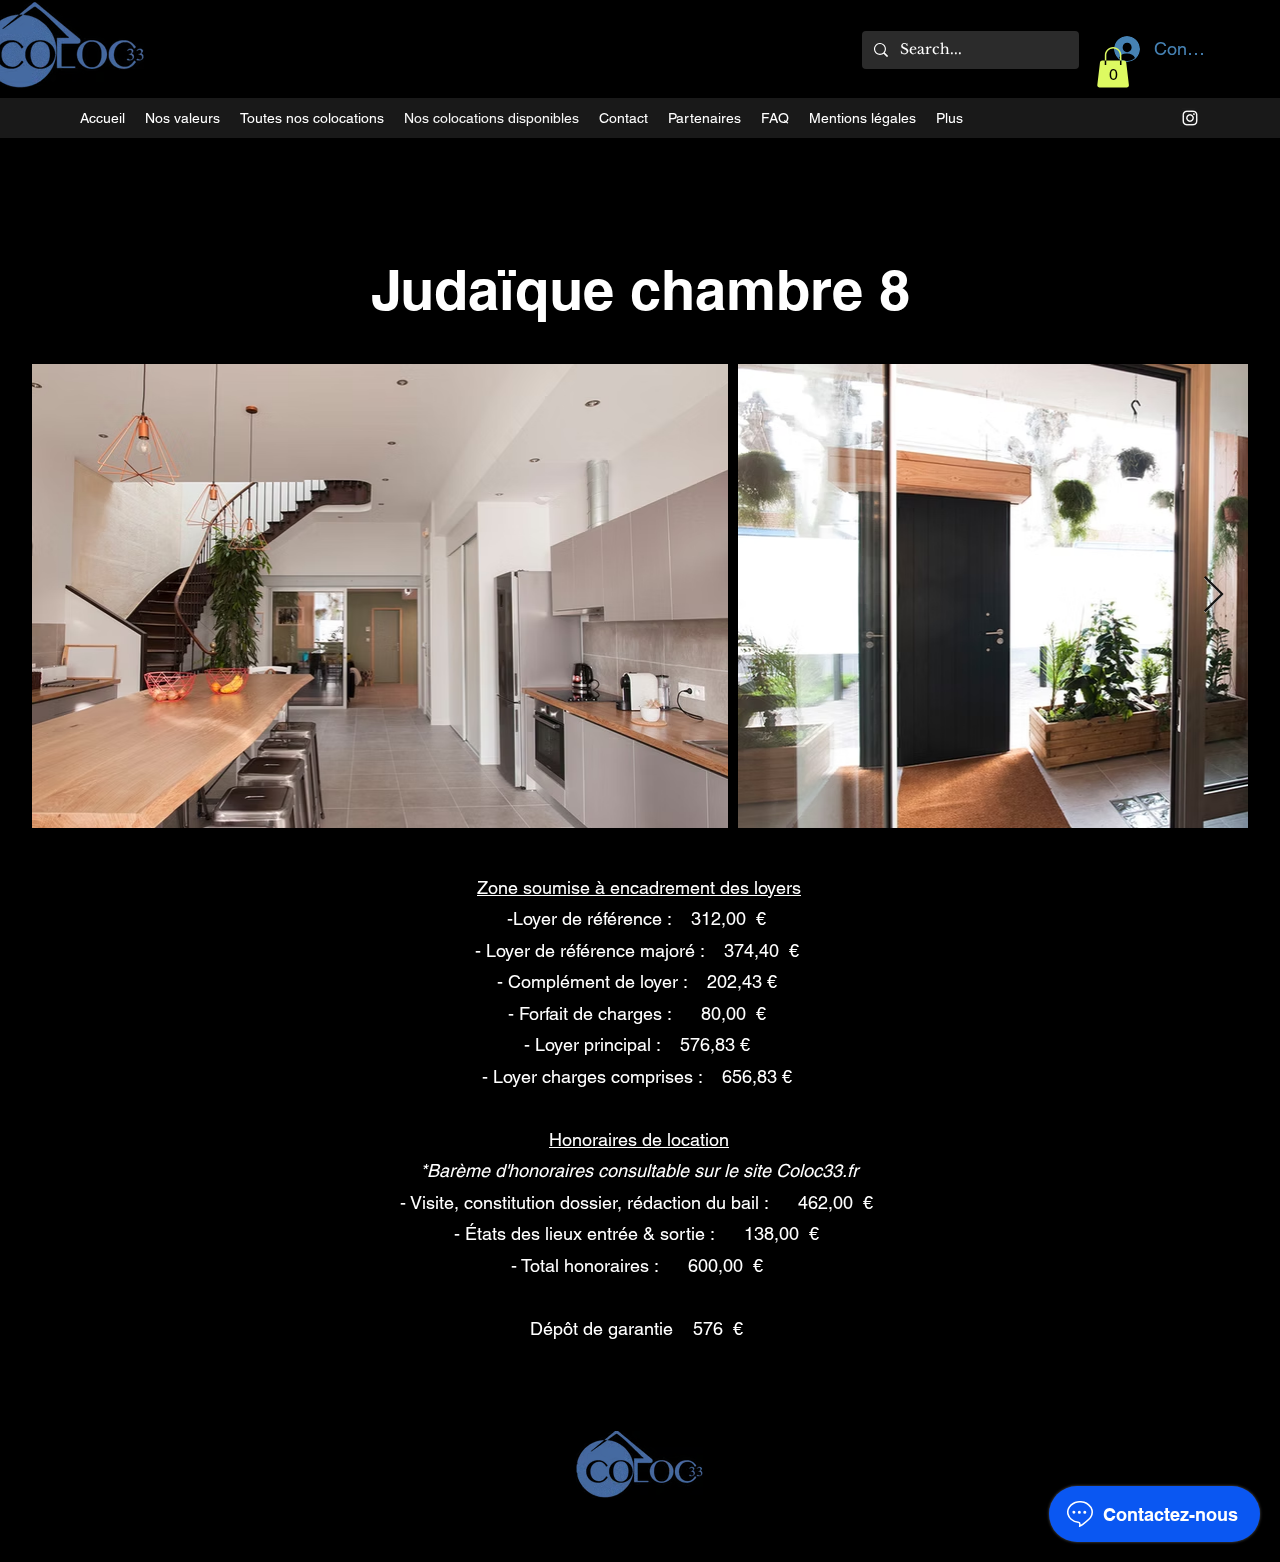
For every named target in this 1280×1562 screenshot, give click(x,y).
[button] (1113, 67)
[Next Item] (1213, 595)
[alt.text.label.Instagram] (1190, 118)
